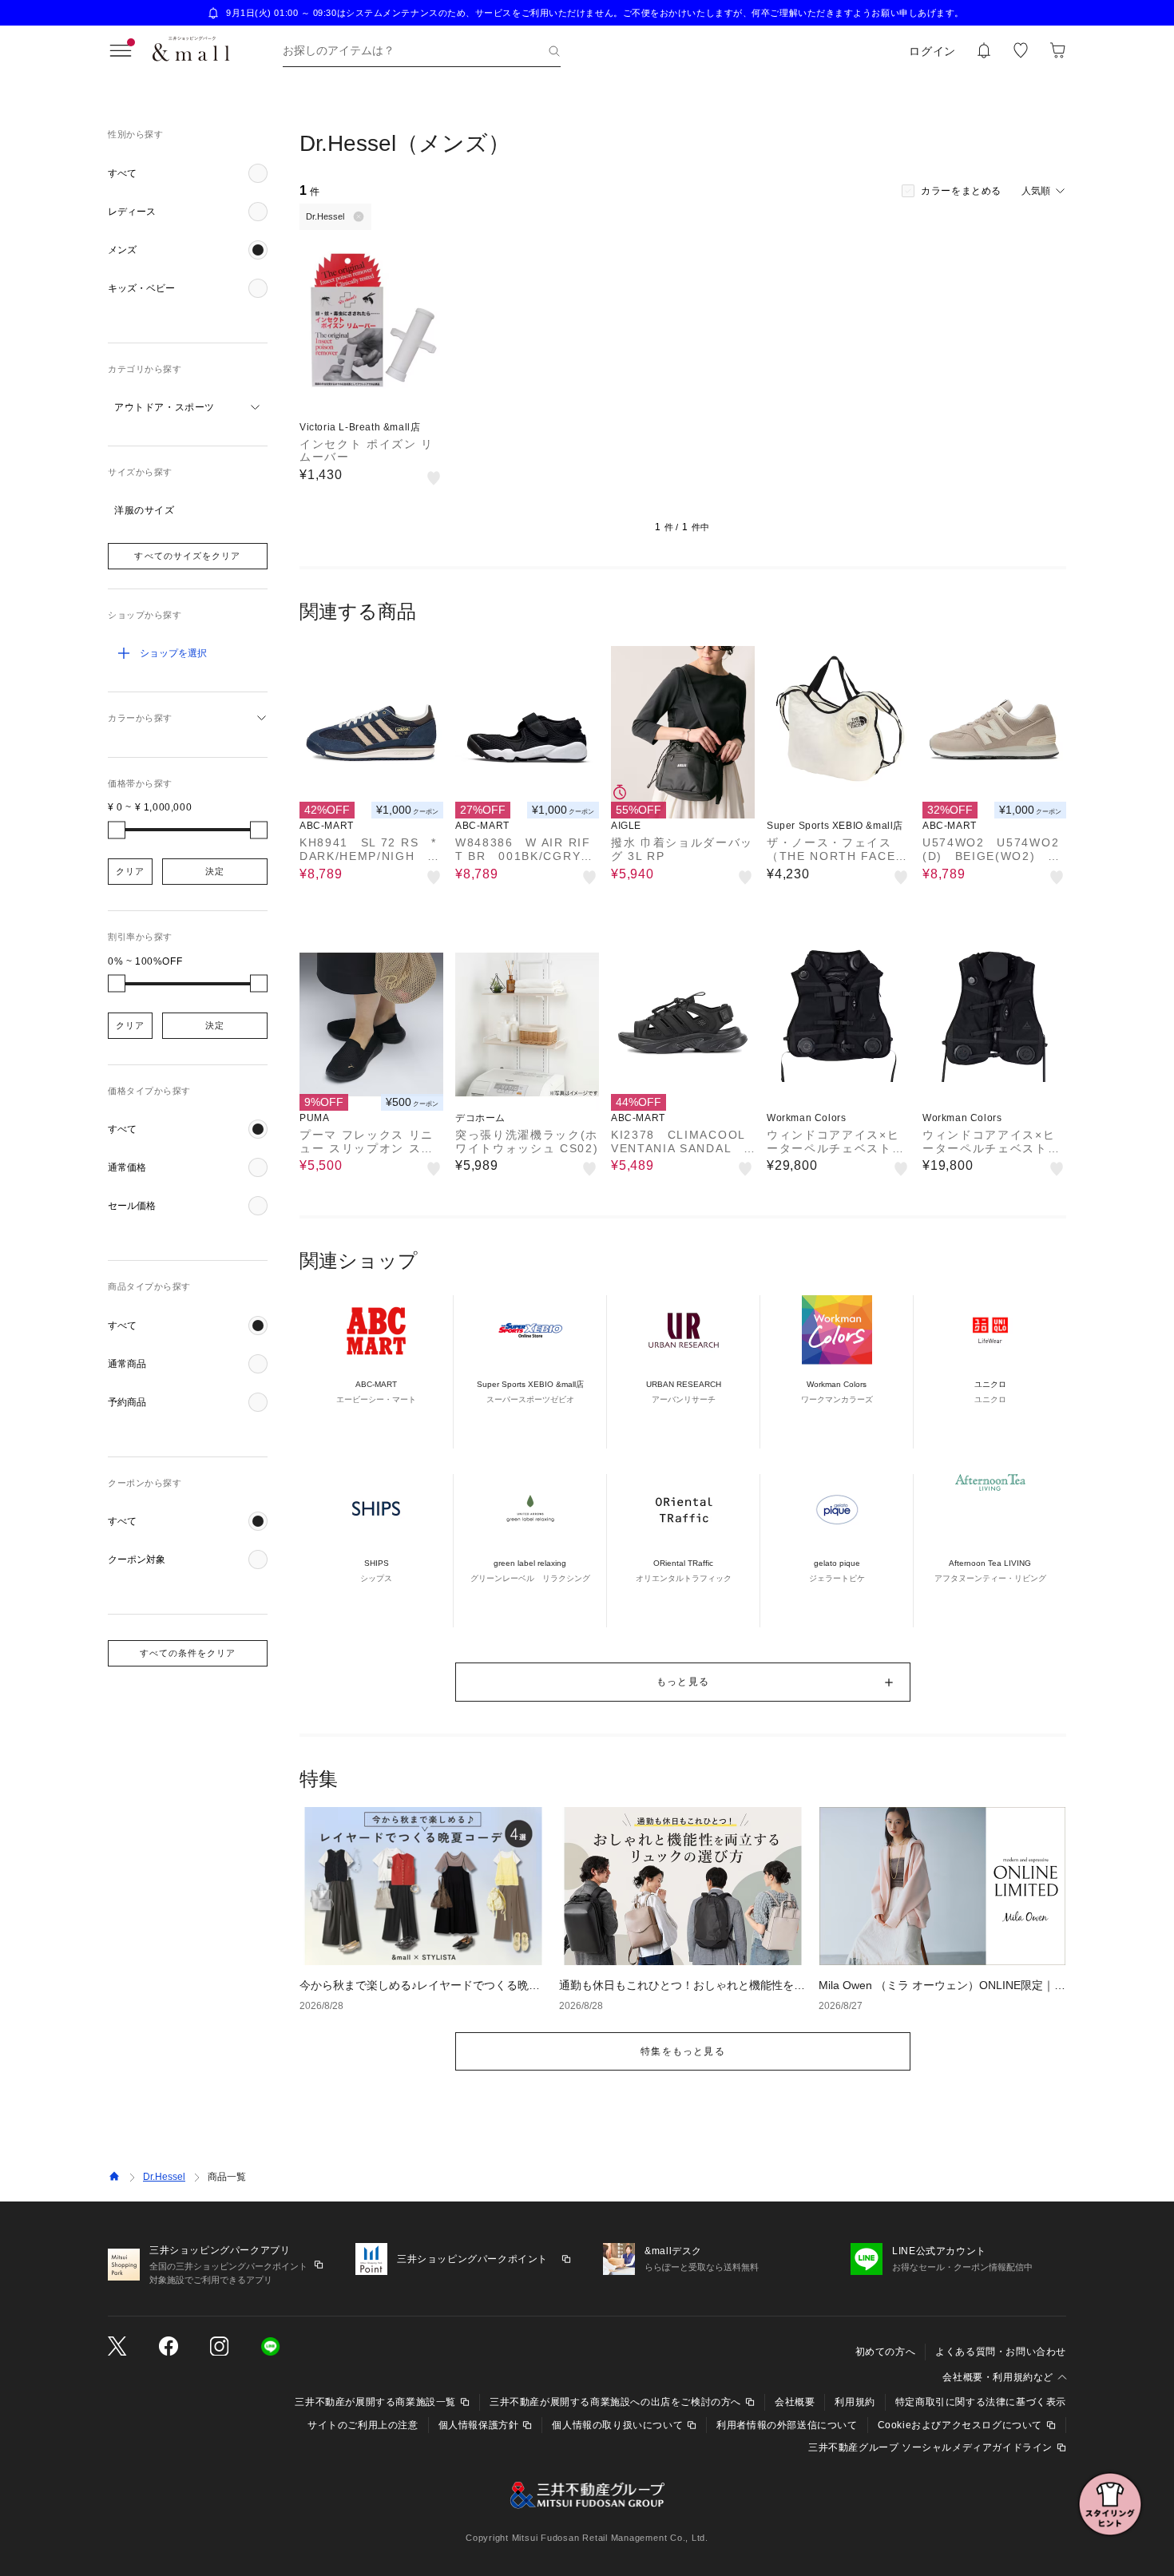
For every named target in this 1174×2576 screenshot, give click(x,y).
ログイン (932, 51)
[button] (188, 173)
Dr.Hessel (164, 2177)
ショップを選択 (173, 653)
